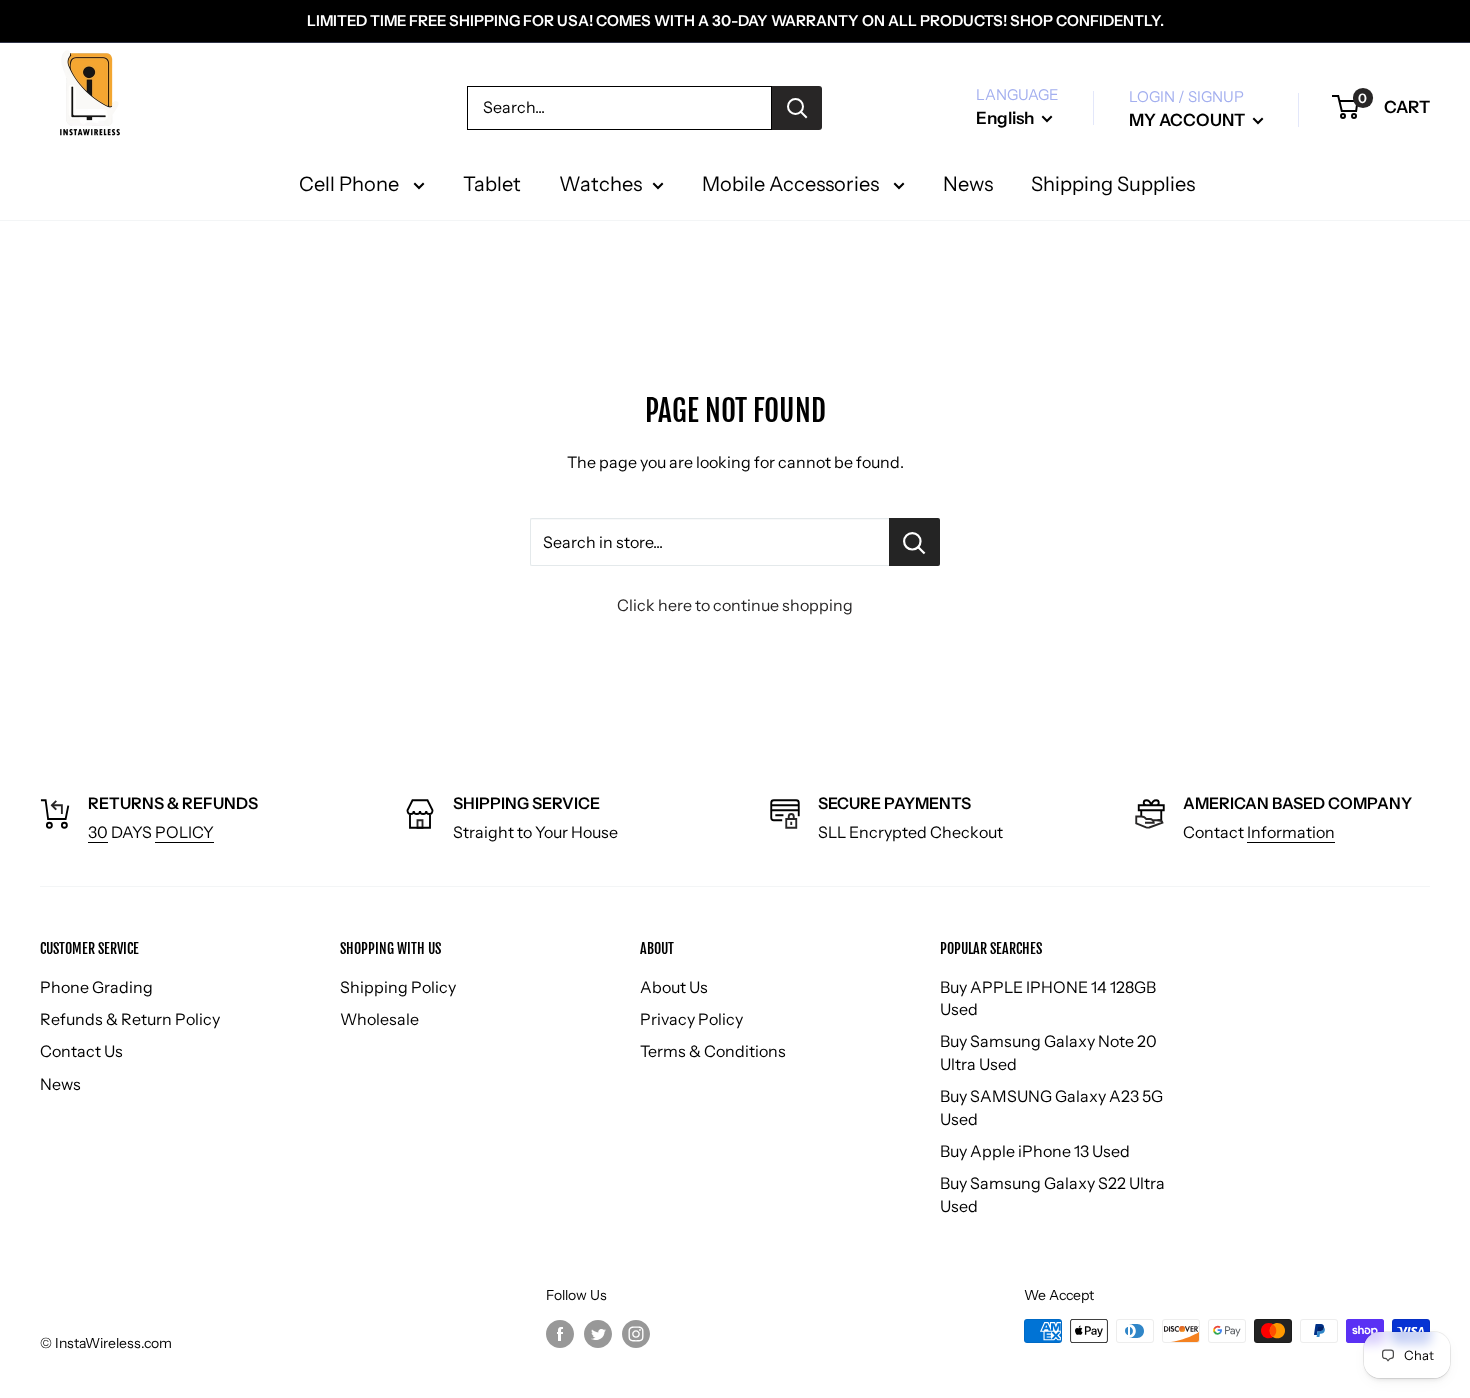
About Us (674, 987)
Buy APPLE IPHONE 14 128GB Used (1048, 998)
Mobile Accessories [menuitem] (792, 184)
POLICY (184, 832)
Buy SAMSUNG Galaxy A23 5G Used (1051, 1107)
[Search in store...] (914, 542)
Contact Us (81, 1051)
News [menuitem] (968, 184)
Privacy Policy (691, 1019)
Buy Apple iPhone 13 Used (1035, 1151)
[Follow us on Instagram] (636, 1333)
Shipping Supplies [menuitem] (1113, 184)
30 (98, 832)
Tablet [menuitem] (492, 184)
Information (1291, 832)
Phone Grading (96, 987)
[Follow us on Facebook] (560, 1333)
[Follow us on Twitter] (598, 1333)
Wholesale (379, 1019)
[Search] (797, 108)
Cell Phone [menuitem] (351, 184)
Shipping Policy (398, 987)
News (60, 1084)
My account (1188, 120)
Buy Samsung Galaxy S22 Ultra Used (1052, 1194)
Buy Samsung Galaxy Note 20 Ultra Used (1048, 1052)
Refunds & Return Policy (130, 1019)
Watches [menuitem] (600, 184)
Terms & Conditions (713, 1051)
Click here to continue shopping (735, 605)
